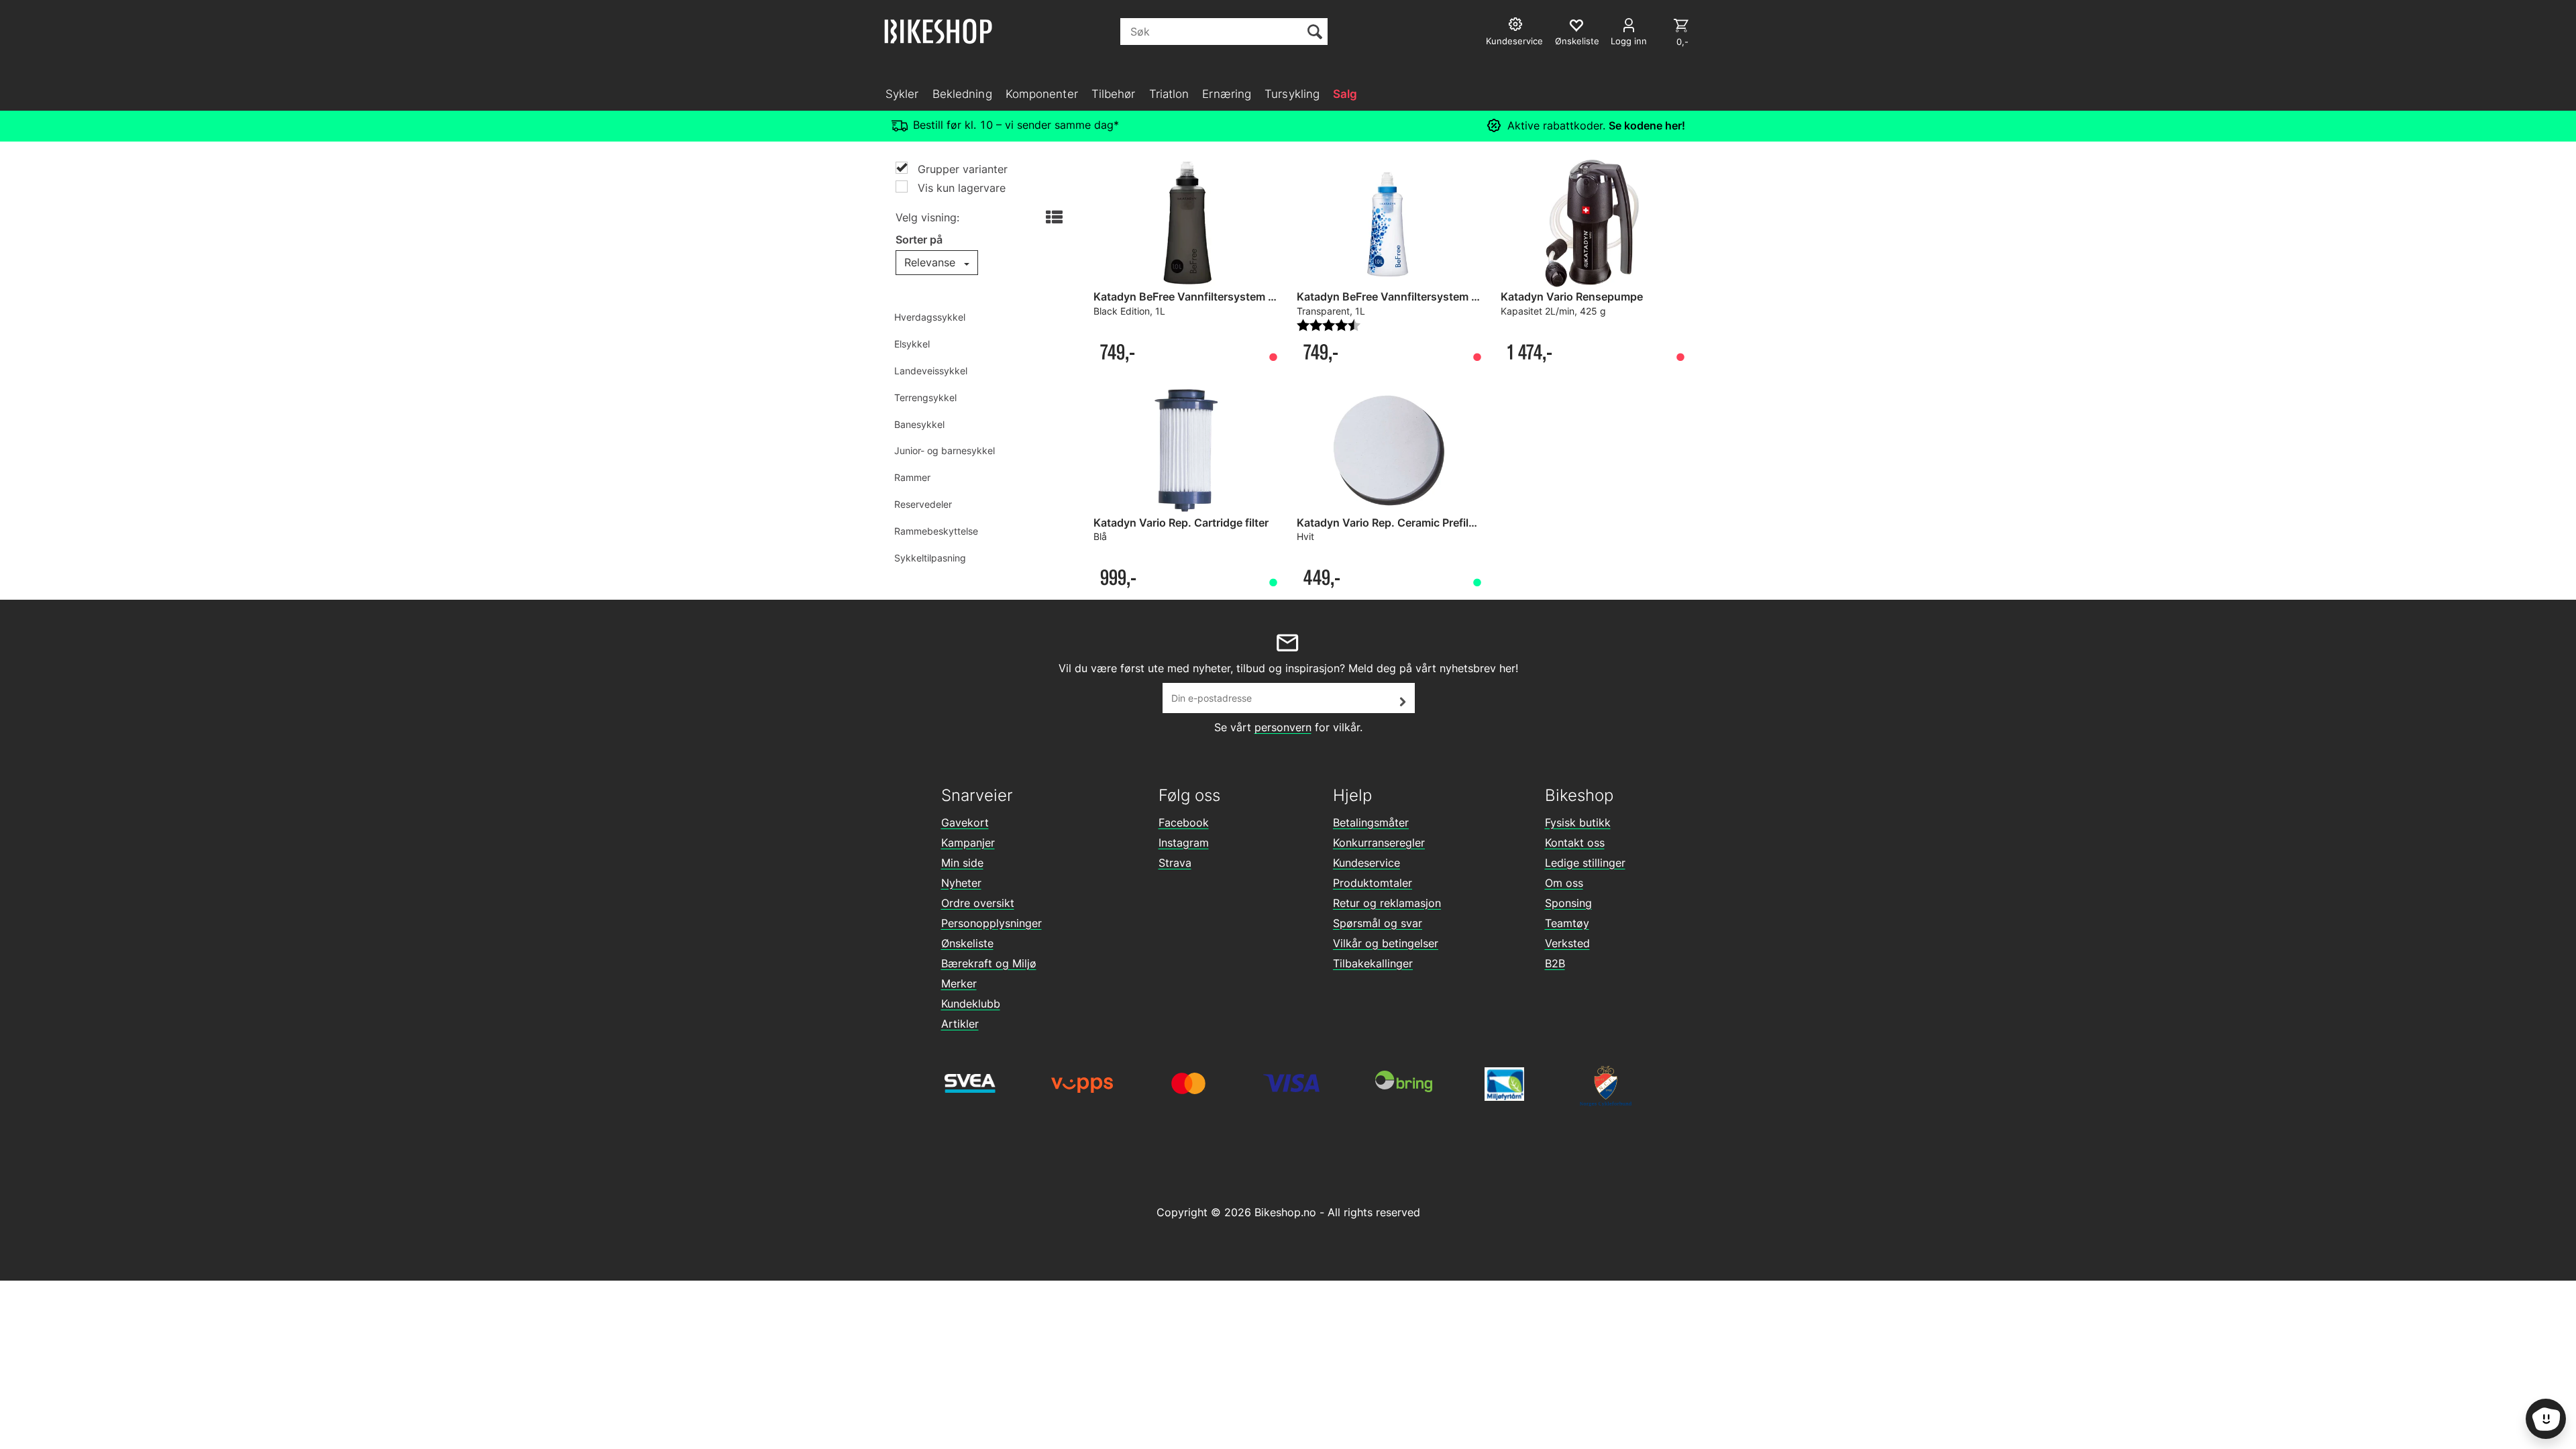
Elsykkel (912, 344)
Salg (1345, 94)
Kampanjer (968, 843)
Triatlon (1169, 94)
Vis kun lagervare (960, 188)
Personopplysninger (991, 923)
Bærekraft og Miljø (989, 963)
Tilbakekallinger (1373, 963)
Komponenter (1042, 94)
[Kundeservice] (1517, 26)
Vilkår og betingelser (1386, 943)
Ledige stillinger (1585, 863)
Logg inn (1629, 41)
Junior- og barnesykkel (945, 450)
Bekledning (962, 94)
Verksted (1567, 943)
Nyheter (961, 883)
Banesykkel (919, 424)
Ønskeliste (967, 943)
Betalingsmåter (1371, 822)
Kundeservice (1366, 863)
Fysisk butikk (1578, 822)
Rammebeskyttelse (936, 531)
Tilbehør (1114, 94)
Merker (959, 983)
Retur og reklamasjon (1387, 903)
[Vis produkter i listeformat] (1053, 218)
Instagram (1184, 843)
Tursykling (1292, 94)
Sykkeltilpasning (930, 558)
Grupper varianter (961, 169)
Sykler (902, 94)
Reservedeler (923, 504)
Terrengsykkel (925, 397)
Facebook (1184, 822)
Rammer (912, 477)
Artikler (960, 1024)
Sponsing (1568, 903)
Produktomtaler (1373, 883)
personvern (1283, 727)
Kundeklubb (971, 1004)
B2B (1555, 963)
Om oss (1564, 883)
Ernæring (1227, 94)
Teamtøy (1567, 923)
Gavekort (965, 822)
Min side (962, 863)
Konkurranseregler (1379, 843)
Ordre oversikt (978, 903)
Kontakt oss (1575, 843)
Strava (1175, 863)
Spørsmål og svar (1378, 923)
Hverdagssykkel (930, 317)
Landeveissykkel (931, 371)
